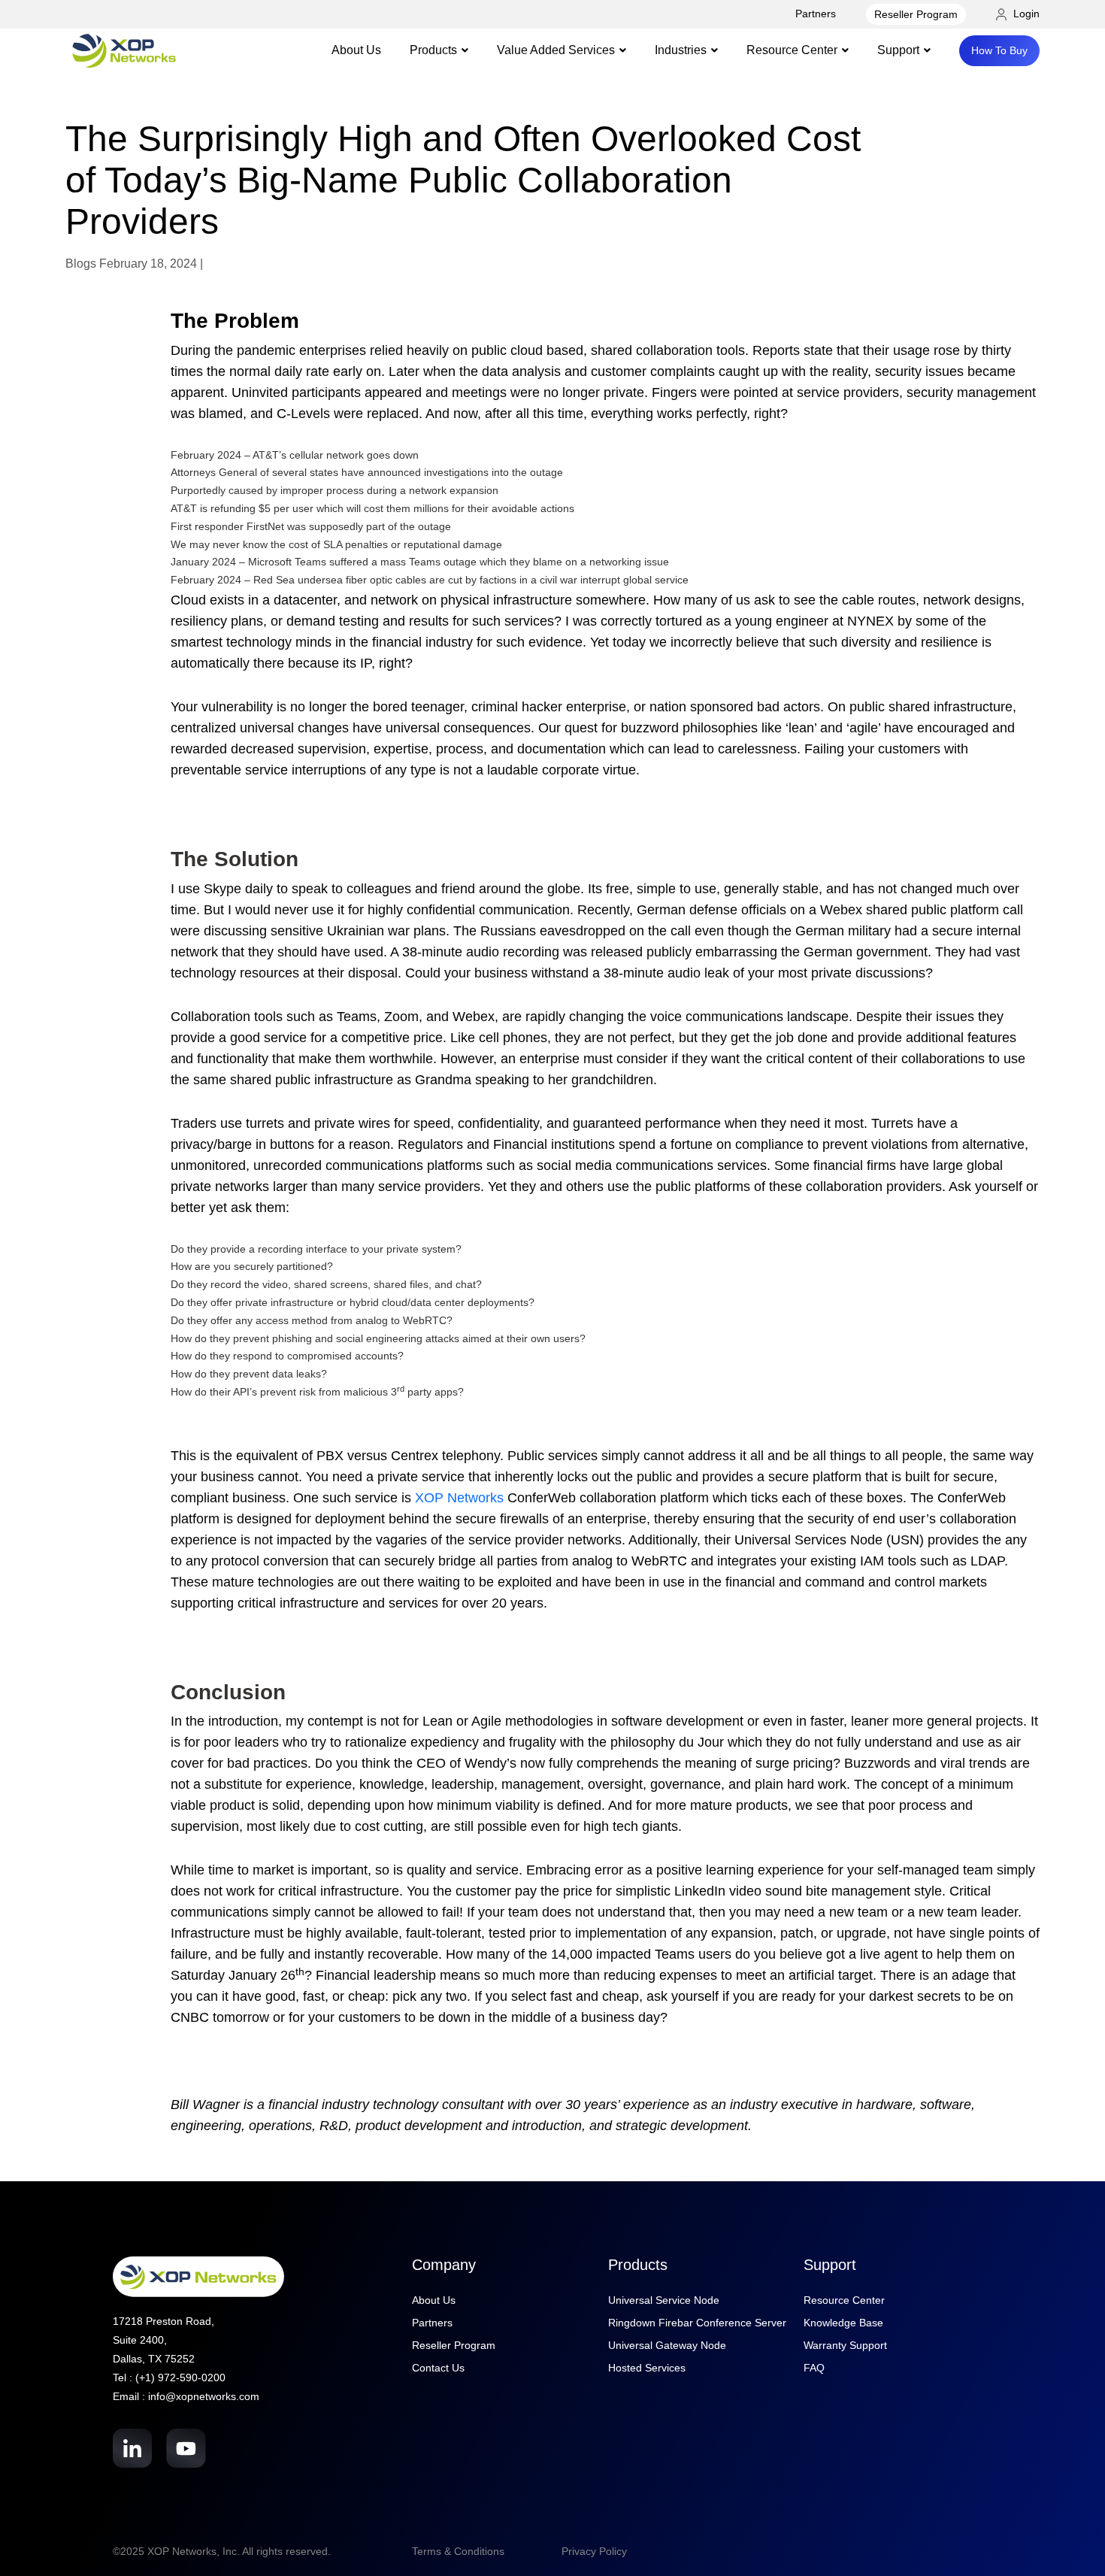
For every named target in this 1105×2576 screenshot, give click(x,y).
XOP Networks (459, 1498)
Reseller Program (916, 14)
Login (1025, 14)
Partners (816, 14)
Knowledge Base (843, 2323)
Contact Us (438, 2368)
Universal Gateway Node (667, 2345)
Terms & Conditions (458, 2551)
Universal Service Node (664, 2300)
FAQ (814, 2368)
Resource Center (844, 2300)
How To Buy (999, 50)
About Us (356, 50)
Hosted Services (647, 2368)
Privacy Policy (594, 2551)
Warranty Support (845, 2345)
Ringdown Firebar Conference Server (697, 2323)
